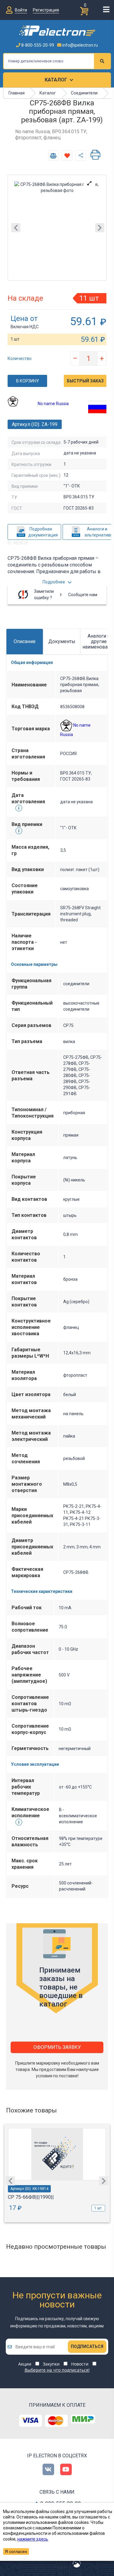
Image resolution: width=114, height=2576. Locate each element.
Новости (80, 2364)
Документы (62, 641)
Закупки (51, 2364)
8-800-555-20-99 (37, 45)
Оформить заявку (57, 2047)
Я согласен (16, 2551)
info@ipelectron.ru (80, 45)
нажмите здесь (33, 2539)
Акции (25, 2364)
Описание (25, 641)
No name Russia (53, 404)
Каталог (56, 80)
